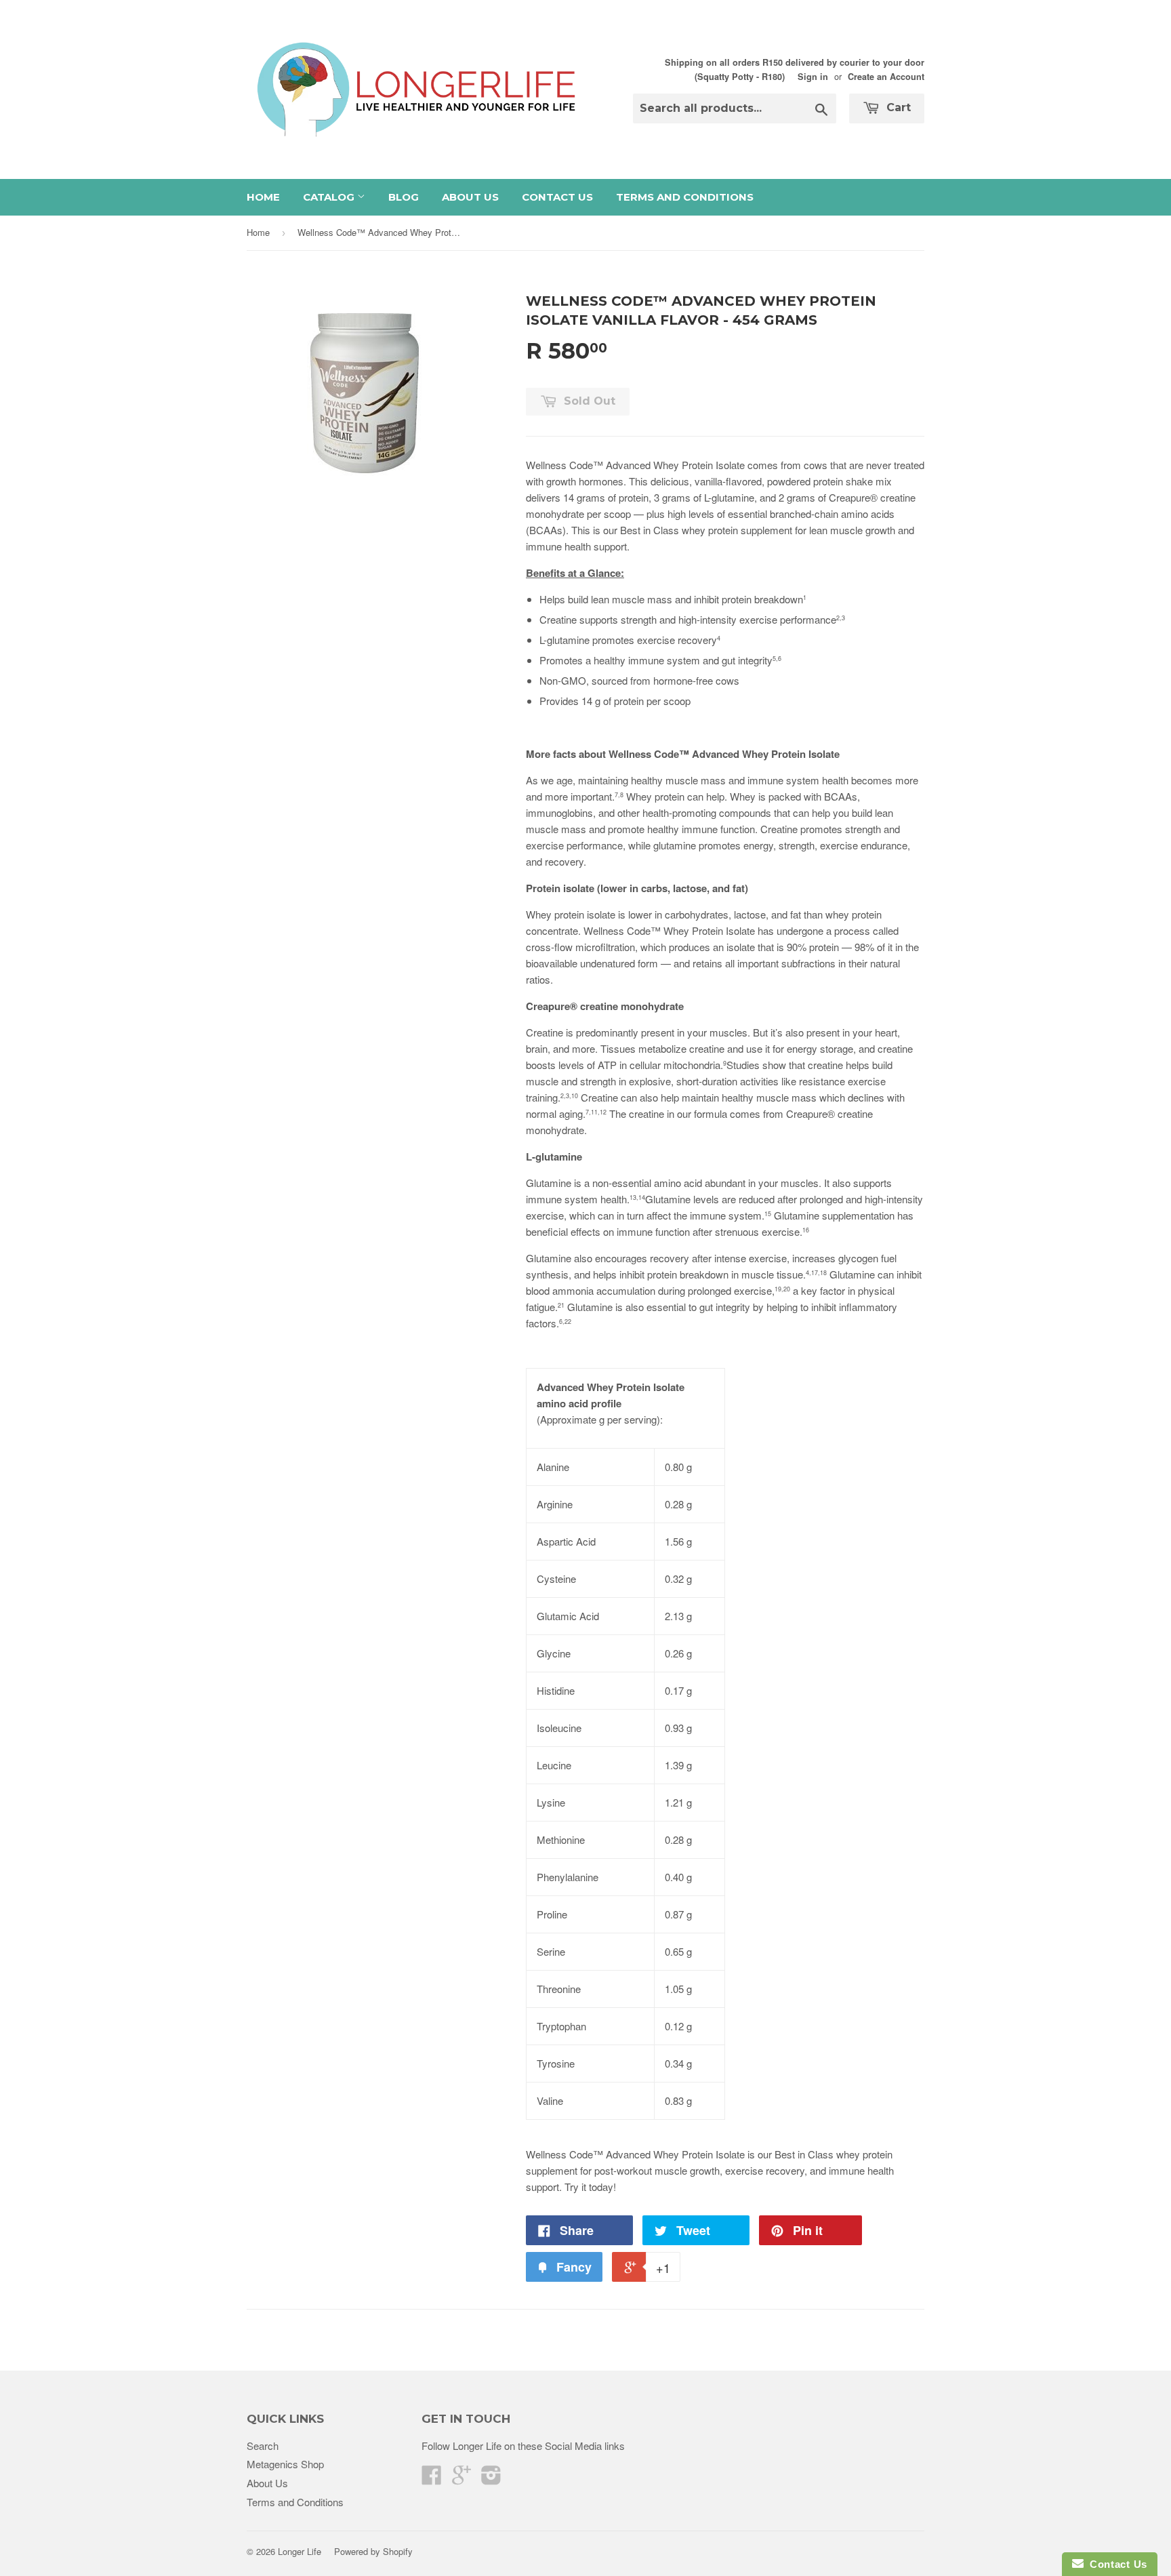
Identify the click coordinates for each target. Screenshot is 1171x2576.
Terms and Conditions (685, 197)
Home (263, 197)
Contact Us (557, 197)
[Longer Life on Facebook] (432, 2479)
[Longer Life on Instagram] (491, 2479)
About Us (470, 197)
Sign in (813, 77)
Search (263, 2446)
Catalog (330, 197)
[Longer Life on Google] (461, 2479)
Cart (897, 107)
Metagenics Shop (285, 2464)
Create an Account (886, 77)
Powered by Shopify (373, 2551)
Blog (404, 197)
